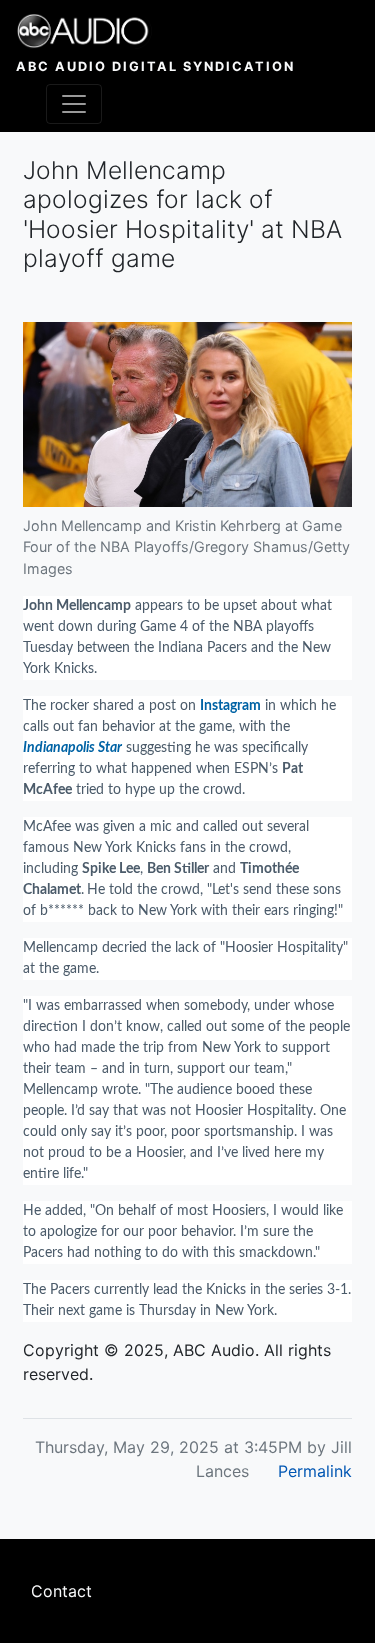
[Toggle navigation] (74, 104)
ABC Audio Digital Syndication (155, 66)
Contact (61, 1591)
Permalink (315, 1471)
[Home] (155, 31)
